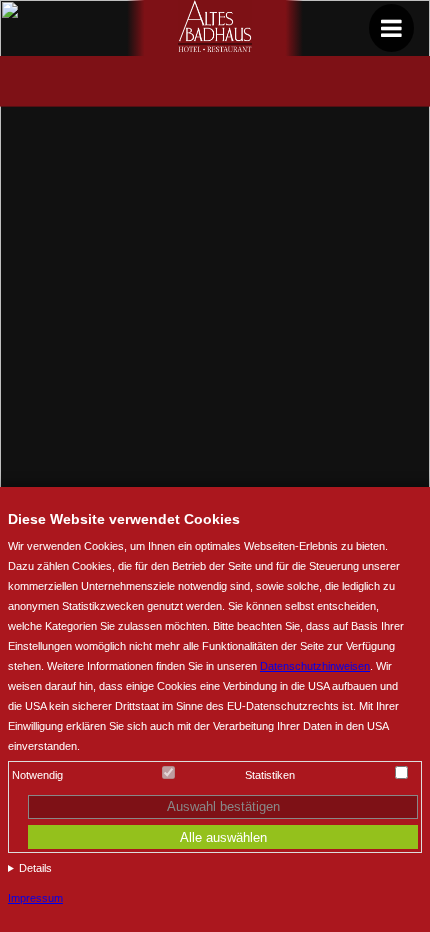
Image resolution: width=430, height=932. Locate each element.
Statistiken (270, 775)
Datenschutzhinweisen (315, 666)
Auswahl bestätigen (223, 806)
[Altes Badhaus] (215, 47)
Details (35, 868)
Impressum (35, 898)
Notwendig (37, 775)
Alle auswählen (223, 837)
